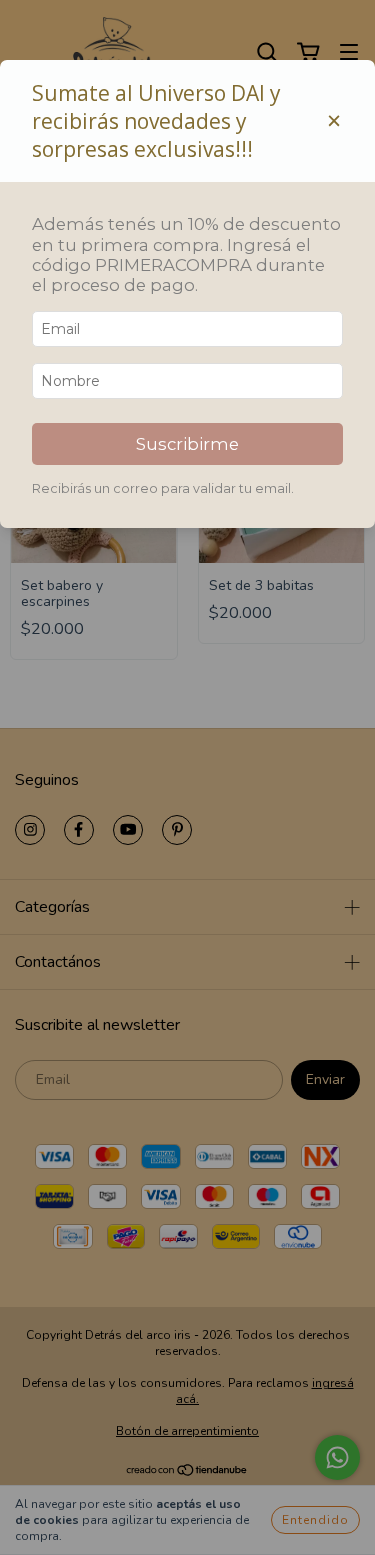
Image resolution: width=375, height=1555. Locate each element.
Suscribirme (187, 444)
